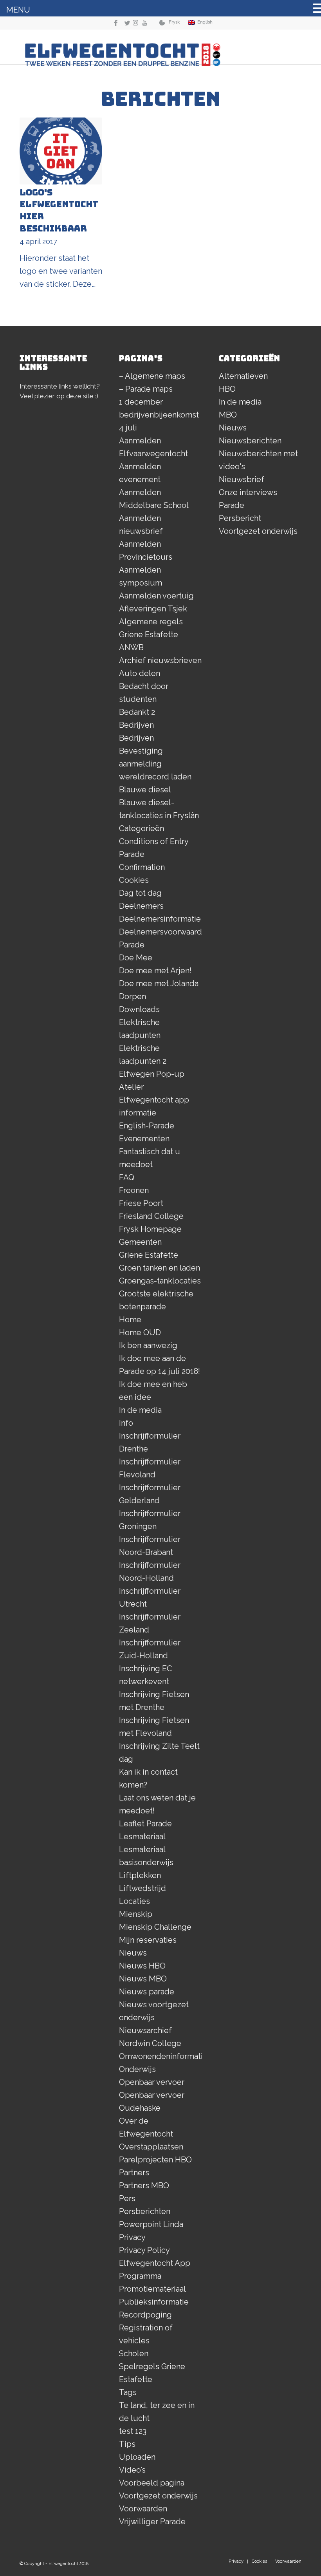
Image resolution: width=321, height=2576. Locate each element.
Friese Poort (141, 1203)
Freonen (134, 1190)
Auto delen (140, 673)
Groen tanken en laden (160, 1268)
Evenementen (144, 1139)
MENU (18, 10)
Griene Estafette (149, 1255)
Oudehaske (140, 2108)
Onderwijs (137, 2069)
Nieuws (133, 1953)
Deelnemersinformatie (160, 919)
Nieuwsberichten (250, 441)
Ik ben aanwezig (148, 1345)
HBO (227, 389)
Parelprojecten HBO (155, 2160)
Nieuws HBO (142, 1966)
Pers (127, 2198)
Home (130, 1320)
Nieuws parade (147, 1992)
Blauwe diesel (145, 790)
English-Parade (147, 1126)
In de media (140, 1410)
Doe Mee (136, 958)
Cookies (134, 880)
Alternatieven (243, 376)
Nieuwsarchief (145, 2030)
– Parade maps (146, 389)
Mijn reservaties (148, 1940)
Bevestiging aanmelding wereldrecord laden (155, 764)
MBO (228, 415)
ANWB (131, 647)
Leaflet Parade (145, 1824)
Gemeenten (140, 1242)
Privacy (132, 2237)
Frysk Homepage (150, 1229)
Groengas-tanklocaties (160, 1281)
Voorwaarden (143, 2509)
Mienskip (136, 1914)
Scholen (134, 2354)
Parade (232, 505)
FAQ (127, 1177)
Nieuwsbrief (242, 479)
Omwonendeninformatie (163, 2056)
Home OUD (140, 1332)
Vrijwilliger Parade (152, 2522)
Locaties (134, 1901)
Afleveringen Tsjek (153, 609)
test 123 (133, 2431)
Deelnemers (141, 906)
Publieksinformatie (154, 2302)
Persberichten (145, 2211)
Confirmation (142, 867)
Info (126, 1423)
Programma (140, 2276)
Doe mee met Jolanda (159, 983)
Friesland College (151, 1216)
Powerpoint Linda (151, 2224)
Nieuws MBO (143, 1979)
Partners (134, 2173)
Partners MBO (144, 2186)
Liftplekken (140, 1875)
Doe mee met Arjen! (155, 971)
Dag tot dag (140, 893)
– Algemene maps (152, 376)
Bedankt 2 (137, 712)
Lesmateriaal (142, 1837)
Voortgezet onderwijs (158, 2496)
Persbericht (240, 518)
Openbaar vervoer (152, 2082)
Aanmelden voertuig (156, 596)
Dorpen (133, 996)
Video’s (132, 2470)
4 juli (128, 428)
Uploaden (137, 2457)
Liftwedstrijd (142, 1888)
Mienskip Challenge (155, 1927)
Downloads (139, 1009)
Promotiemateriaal (152, 2289)
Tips (127, 2444)
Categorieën (142, 828)
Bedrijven (136, 725)
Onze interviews (248, 492)
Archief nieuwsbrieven (160, 660)
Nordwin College (150, 2043)
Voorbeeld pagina (152, 2483)
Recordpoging (145, 2315)
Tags (128, 2392)
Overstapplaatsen (151, 2147)
